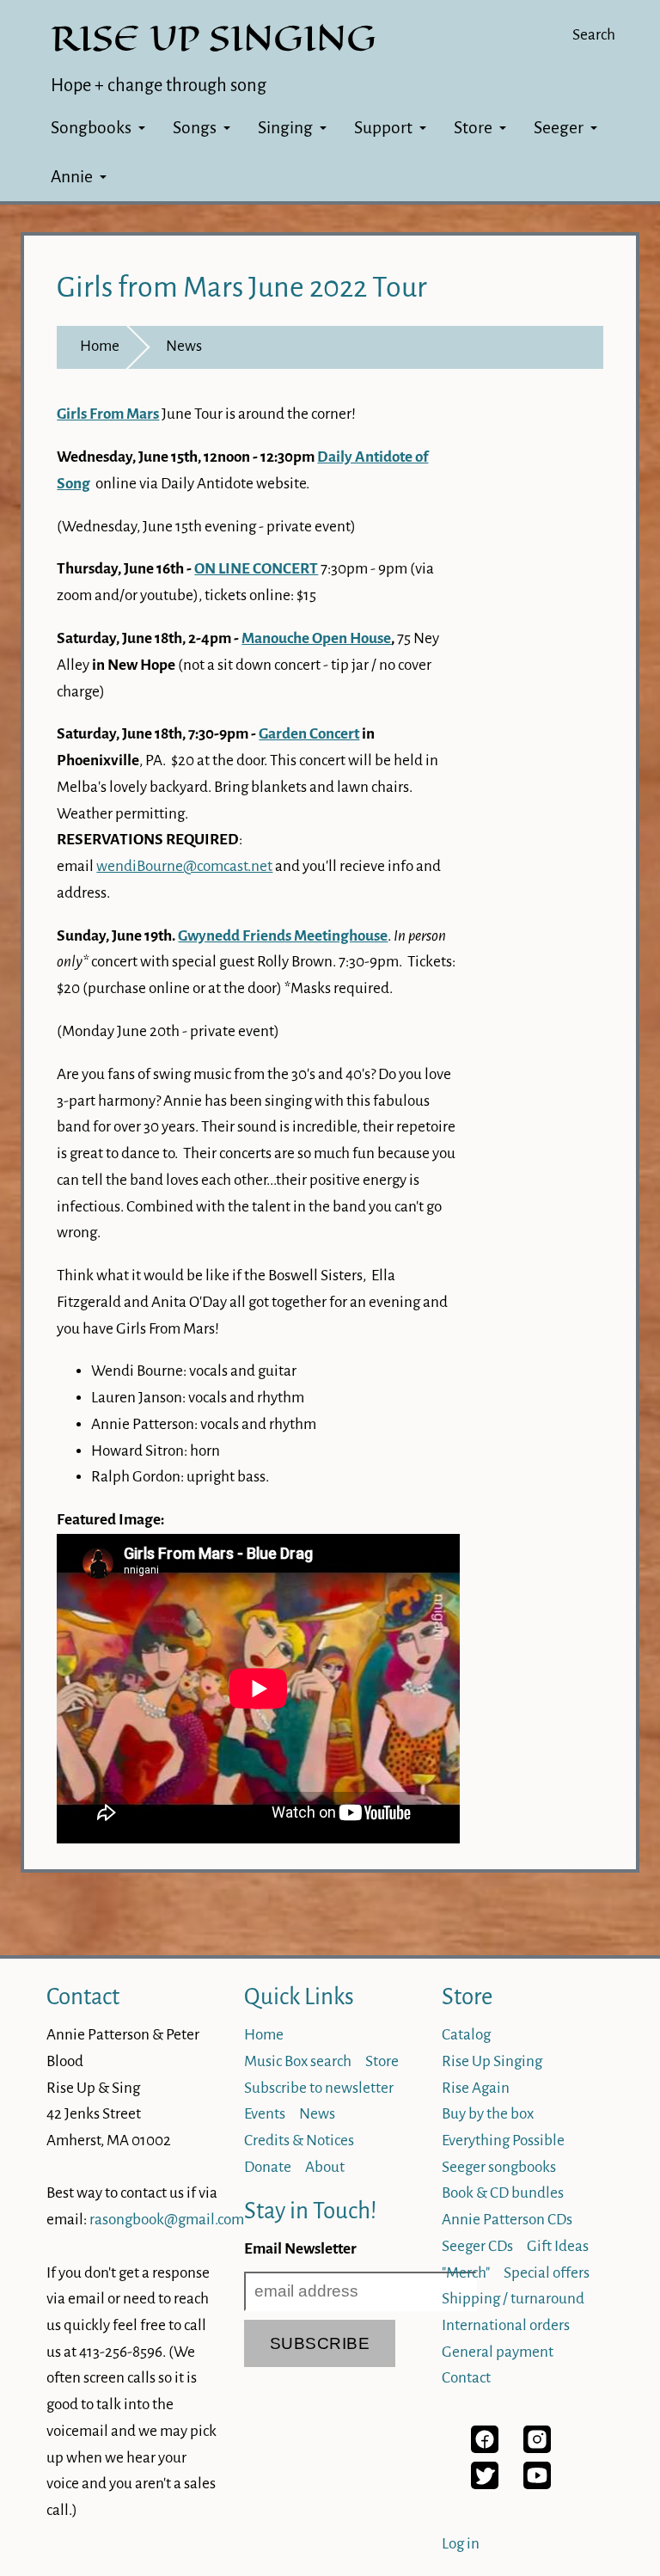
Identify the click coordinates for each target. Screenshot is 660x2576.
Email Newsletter (300, 2249)
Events (265, 2114)
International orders (506, 2325)
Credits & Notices (299, 2141)
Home (100, 346)
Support (383, 128)
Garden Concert (309, 734)
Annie (72, 177)
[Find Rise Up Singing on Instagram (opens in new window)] (537, 2448)
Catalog (466, 2035)
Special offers (547, 2273)
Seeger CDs (477, 2246)
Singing (285, 128)
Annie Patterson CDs (507, 2220)
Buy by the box (488, 2114)
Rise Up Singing (492, 2061)
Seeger (559, 128)
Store (473, 128)
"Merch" (466, 2273)
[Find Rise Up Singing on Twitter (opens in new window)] (485, 2484)
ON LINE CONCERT (256, 569)
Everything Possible (503, 2141)
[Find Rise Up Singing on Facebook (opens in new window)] (485, 2448)
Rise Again (476, 2088)
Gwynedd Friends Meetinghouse (283, 936)
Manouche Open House (316, 638)
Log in (461, 2544)
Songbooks (91, 128)
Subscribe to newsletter (319, 2088)
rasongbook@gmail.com (167, 2220)
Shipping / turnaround (513, 2299)
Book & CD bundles (503, 2193)
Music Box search (298, 2061)
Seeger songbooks (499, 2167)
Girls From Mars (108, 414)
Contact (83, 1997)
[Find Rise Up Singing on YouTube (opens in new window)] (537, 2484)
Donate (268, 2167)
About (325, 2167)
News (184, 346)
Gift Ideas (558, 2246)
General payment (498, 2352)
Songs (195, 128)
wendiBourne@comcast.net (184, 866)
